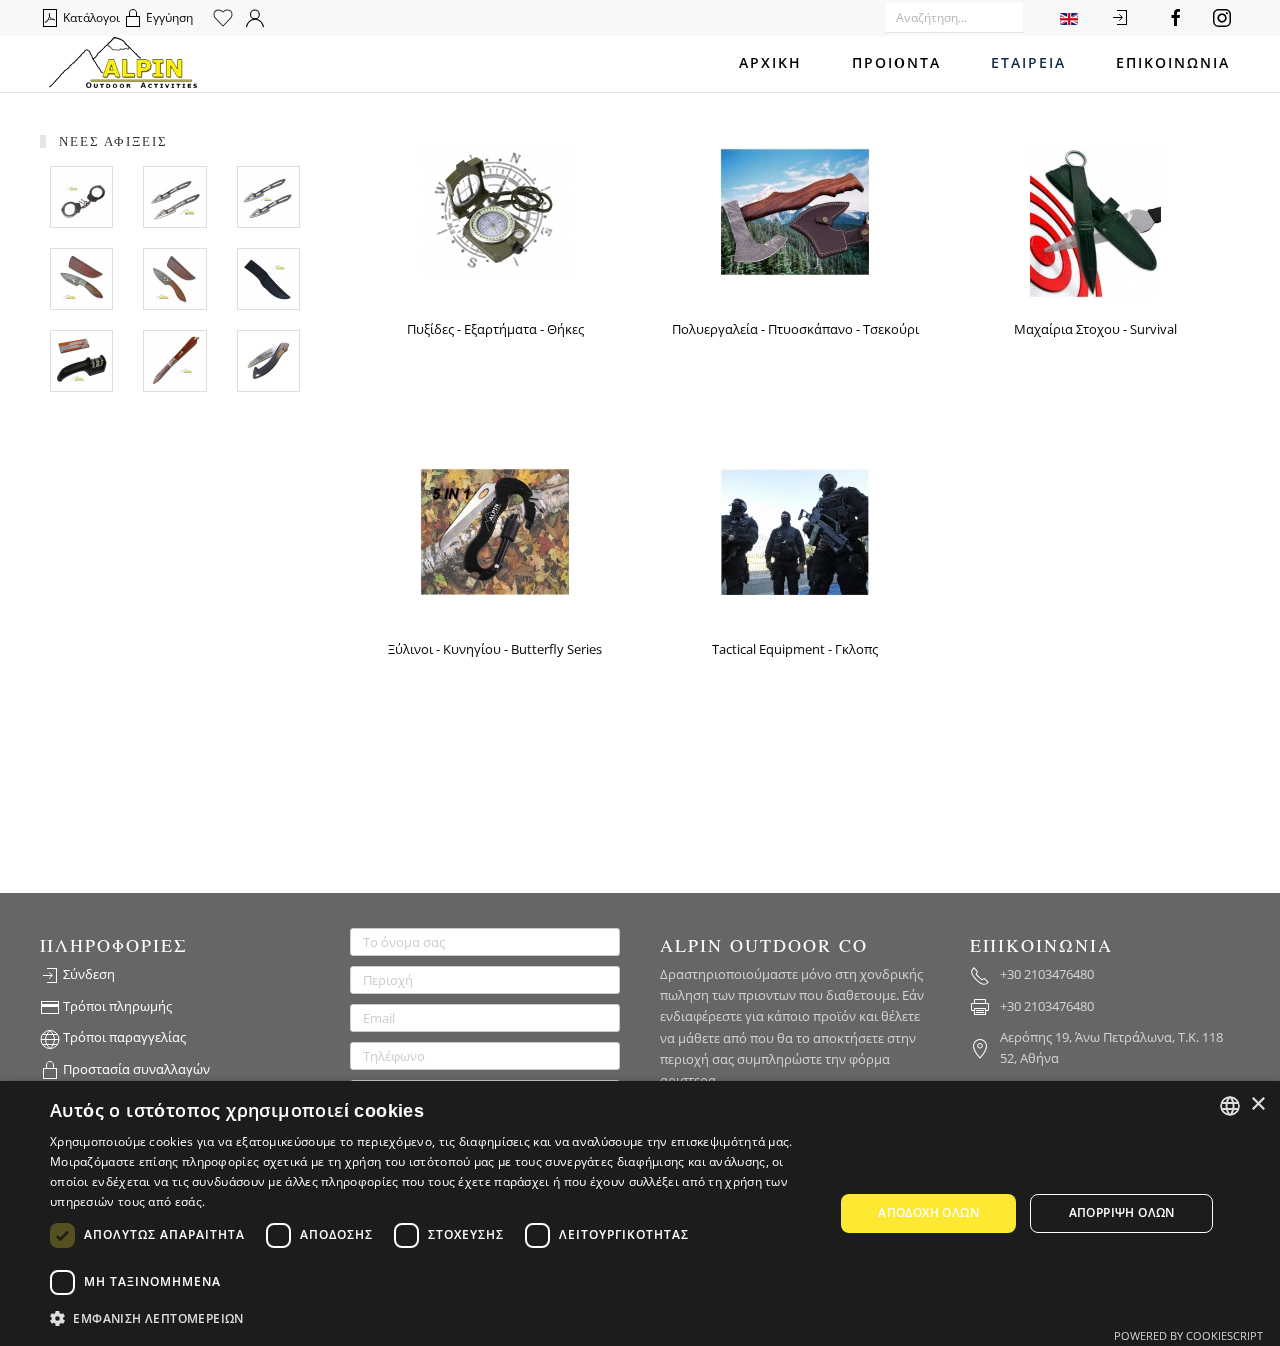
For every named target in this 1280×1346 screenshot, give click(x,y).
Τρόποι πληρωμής (116, 1006)
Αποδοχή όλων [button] (928, 1213)
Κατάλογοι (90, 17)
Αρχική (770, 63)
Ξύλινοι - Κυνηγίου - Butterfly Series (495, 649)
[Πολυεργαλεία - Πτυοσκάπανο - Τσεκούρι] (795, 210)
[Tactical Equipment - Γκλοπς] (795, 530)
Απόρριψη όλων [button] (1122, 1213)
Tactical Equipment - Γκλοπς (795, 649)
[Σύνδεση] (1120, 18)
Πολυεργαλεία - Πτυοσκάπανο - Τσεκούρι (795, 329)
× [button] (1257, 1104)
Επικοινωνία (1173, 63)
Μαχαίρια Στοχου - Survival (1095, 329)
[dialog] (640, 1213)
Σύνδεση (87, 974)
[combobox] (1230, 1106)
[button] (430, 1319)
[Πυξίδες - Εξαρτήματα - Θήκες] (495, 210)
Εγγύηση (168, 17)
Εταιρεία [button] (1028, 63)
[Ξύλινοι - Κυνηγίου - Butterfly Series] (495, 530)
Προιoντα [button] (896, 63)
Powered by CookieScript (1188, 1335)
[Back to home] (123, 64)
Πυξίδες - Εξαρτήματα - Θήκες (495, 329)
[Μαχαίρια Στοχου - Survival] (1095, 221)
